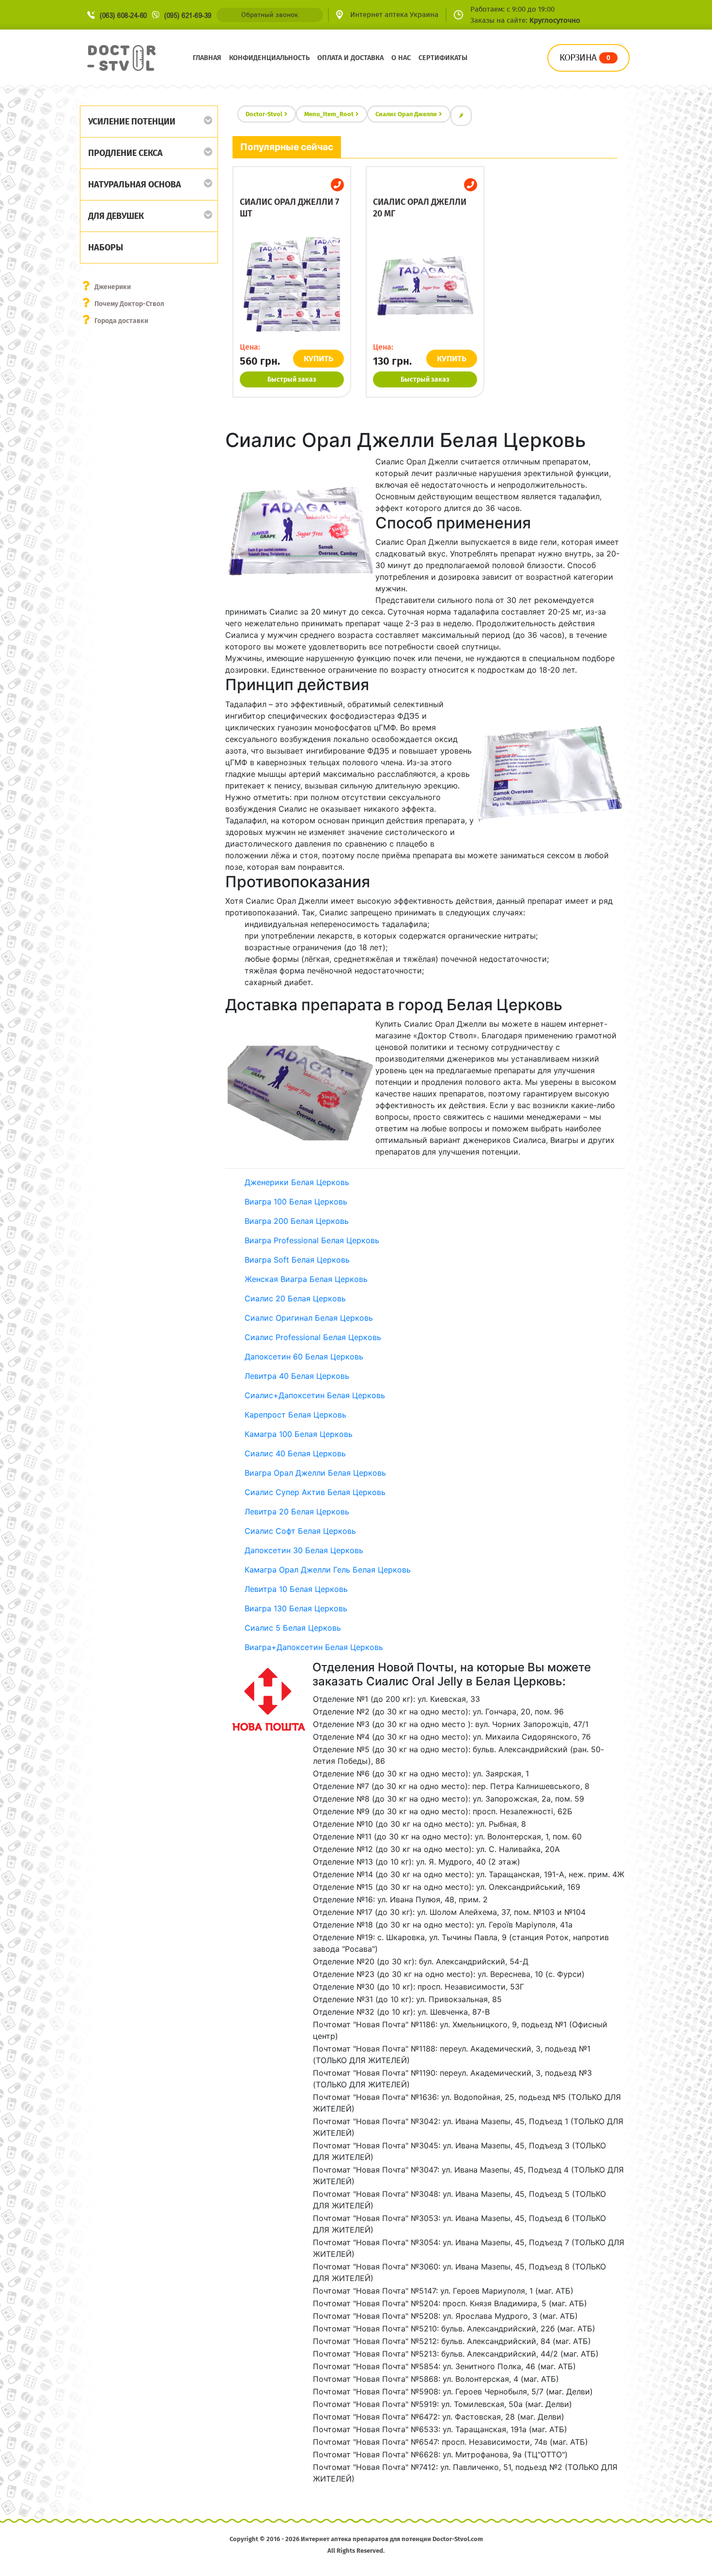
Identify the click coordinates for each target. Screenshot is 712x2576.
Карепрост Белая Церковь (295, 1415)
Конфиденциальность (269, 58)
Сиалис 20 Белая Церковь (295, 1298)
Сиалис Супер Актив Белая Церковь (315, 1492)
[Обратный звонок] (337, 185)
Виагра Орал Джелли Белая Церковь (315, 1473)
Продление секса (125, 153)
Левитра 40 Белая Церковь (297, 1376)
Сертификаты (443, 58)
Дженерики (113, 287)
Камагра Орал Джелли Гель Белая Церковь (328, 1570)
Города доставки (121, 321)
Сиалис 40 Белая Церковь (295, 1453)
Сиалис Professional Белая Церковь (313, 1337)
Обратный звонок (270, 15)
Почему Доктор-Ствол (129, 304)
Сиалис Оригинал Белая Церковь (309, 1318)
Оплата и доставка (350, 58)
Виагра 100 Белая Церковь (296, 1202)
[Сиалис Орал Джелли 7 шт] (292, 286)
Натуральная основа (135, 185)
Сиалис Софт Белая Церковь (300, 1531)
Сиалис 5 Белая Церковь (293, 1628)
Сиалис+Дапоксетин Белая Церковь (315, 1395)
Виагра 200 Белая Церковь (297, 1221)
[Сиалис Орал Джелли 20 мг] (425, 286)
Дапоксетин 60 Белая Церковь (304, 1357)
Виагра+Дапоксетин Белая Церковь (314, 1647)
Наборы (106, 247)
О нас (401, 58)
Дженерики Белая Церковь (297, 1182)
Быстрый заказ (292, 379)
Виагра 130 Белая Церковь (296, 1608)
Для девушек (116, 216)
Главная (207, 58)
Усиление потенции (132, 122)
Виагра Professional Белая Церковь (312, 1240)
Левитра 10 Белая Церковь (296, 1589)
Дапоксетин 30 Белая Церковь (304, 1550)
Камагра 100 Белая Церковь (299, 1434)
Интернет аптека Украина (394, 15)
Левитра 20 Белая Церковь (297, 1512)
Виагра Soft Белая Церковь (297, 1260)
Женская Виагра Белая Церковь (306, 1279)
